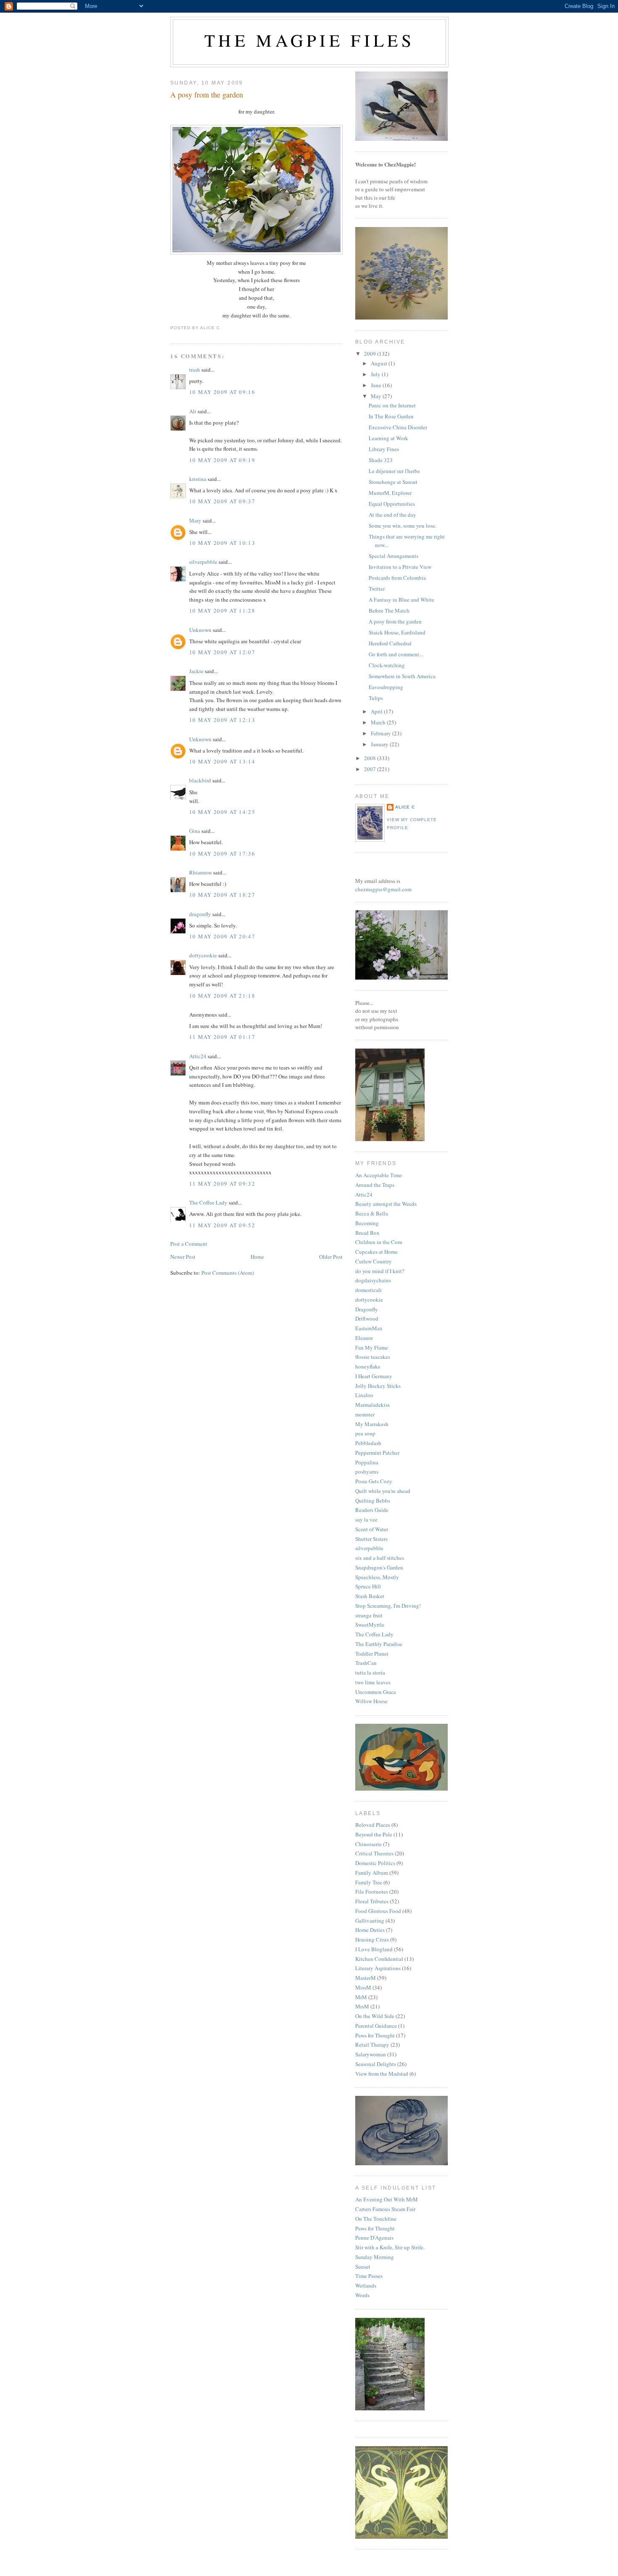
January (380, 744)
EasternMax (369, 1328)
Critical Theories (374, 1853)
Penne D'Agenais (374, 2238)
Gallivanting (370, 1921)
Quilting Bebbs (373, 1501)
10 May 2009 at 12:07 (222, 652)
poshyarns (367, 1472)
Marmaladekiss (372, 1405)
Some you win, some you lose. (403, 526)
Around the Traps (375, 1185)
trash (195, 370)
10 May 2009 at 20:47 (222, 936)
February (382, 733)
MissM (363, 1987)
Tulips (376, 698)
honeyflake (368, 1366)
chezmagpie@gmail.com (383, 889)
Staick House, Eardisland (397, 632)
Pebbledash (368, 1443)
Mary (195, 520)
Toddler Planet (372, 1654)
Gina (195, 831)
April (377, 711)
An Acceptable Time (379, 1175)
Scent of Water (372, 1529)
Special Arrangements (394, 556)
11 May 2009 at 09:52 (222, 1225)
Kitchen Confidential (379, 1959)
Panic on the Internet (392, 405)
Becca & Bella (372, 1213)
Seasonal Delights (376, 2064)
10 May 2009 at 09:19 (222, 460)
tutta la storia (370, 1672)
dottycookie (203, 955)
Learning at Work (388, 438)
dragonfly (200, 914)
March (379, 722)
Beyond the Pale (374, 1834)
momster (365, 1414)
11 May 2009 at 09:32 (222, 1184)
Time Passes (369, 2276)
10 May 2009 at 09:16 (222, 392)
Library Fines (384, 449)
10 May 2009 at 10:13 (222, 543)
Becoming (367, 1223)
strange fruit (369, 1615)
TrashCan (366, 1663)
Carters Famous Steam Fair (385, 2209)
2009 (371, 354)
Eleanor (364, 1338)
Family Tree (369, 1882)
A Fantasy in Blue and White (401, 600)
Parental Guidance (376, 2026)
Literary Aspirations (378, 1968)
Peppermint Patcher (377, 1453)
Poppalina (367, 1462)
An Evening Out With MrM (387, 2199)
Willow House (371, 1701)
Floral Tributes (372, 1901)
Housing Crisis (372, 1939)
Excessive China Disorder (398, 427)
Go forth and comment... (396, 654)
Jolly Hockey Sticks (378, 1386)
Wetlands (366, 2285)
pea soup (365, 1433)
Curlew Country (374, 1261)
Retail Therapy (372, 2045)
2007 (371, 769)
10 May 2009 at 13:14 (222, 761)
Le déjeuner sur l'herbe (394, 471)
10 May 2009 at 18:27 (222, 895)
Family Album (372, 1873)
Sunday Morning (375, 2257)
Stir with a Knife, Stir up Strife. (390, 2247)
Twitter (377, 589)
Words (362, 2295)
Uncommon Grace (376, 1692)
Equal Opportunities (392, 504)
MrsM (362, 2006)
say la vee (366, 1519)
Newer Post (183, 1257)
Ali (193, 411)
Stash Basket (370, 1596)
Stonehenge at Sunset (393, 482)
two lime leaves (373, 1682)
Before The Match (389, 610)
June (377, 385)
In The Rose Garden (391, 416)
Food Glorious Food (378, 1911)
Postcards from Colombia (397, 578)
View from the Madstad (382, 2074)
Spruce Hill (368, 1586)
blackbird (200, 780)
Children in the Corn (379, 1242)
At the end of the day (392, 515)
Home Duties (370, 1930)
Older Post (331, 1257)
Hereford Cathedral (390, 643)
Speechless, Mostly (377, 1577)
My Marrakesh (372, 1424)
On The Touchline (376, 2219)
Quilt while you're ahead (383, 1491)
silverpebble (203, 562)
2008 (371, 758)
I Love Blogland (374, 1949)
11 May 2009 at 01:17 (222, 1037)
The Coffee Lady (208, 1202)
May (377, 396)
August (380, 363)
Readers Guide (372, 1510)
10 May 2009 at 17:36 (222, 853)
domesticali (368, 1290)
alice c (405, 807)
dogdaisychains (373, 1280)
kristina (198, 479)
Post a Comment (189, 1244)
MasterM (366, 1978)
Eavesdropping (386, 687)
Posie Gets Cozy (374, 1481)
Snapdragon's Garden (379, 1567)
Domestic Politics (375, 1863)
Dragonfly (367, 1309)
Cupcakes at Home (376, 1252)
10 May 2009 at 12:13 (222, 720)
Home (257, 1257)
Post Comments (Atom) (228, 1273)
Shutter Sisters (371, 1539)
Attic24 (198, 1056)
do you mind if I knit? (380, 1271)
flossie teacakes (373, 1357)
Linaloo (364, 1395)
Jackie (196, 671)
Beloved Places (373, 1825)
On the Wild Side (375, 2016)
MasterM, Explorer (390, 493)
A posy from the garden (207, 95)
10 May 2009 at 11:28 (222, 610)
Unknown (200, 630)
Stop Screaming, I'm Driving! (388, 1606)
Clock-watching (387, 665)
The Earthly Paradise (379, 1644)
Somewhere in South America (402, 676)
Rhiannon (201, 872)
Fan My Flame (372, 1347)
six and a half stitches (380, 1558)
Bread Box (367, 1233)
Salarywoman (371, 2054)
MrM (361, 1997)
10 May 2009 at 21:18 (222, 996)
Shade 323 (381, 460)
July (376, 374)
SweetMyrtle (370, 1625)
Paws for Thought (375, 2035)
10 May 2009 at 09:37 (222, 501)
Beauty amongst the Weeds (386, 1204)
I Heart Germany (374, 1376)
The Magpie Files (309, 40)
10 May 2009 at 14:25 (222, 812)
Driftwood (367, 1318)
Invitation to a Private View (400, 567)
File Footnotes (372, 1892)
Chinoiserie (368, 1844)
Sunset (363, 2267)
